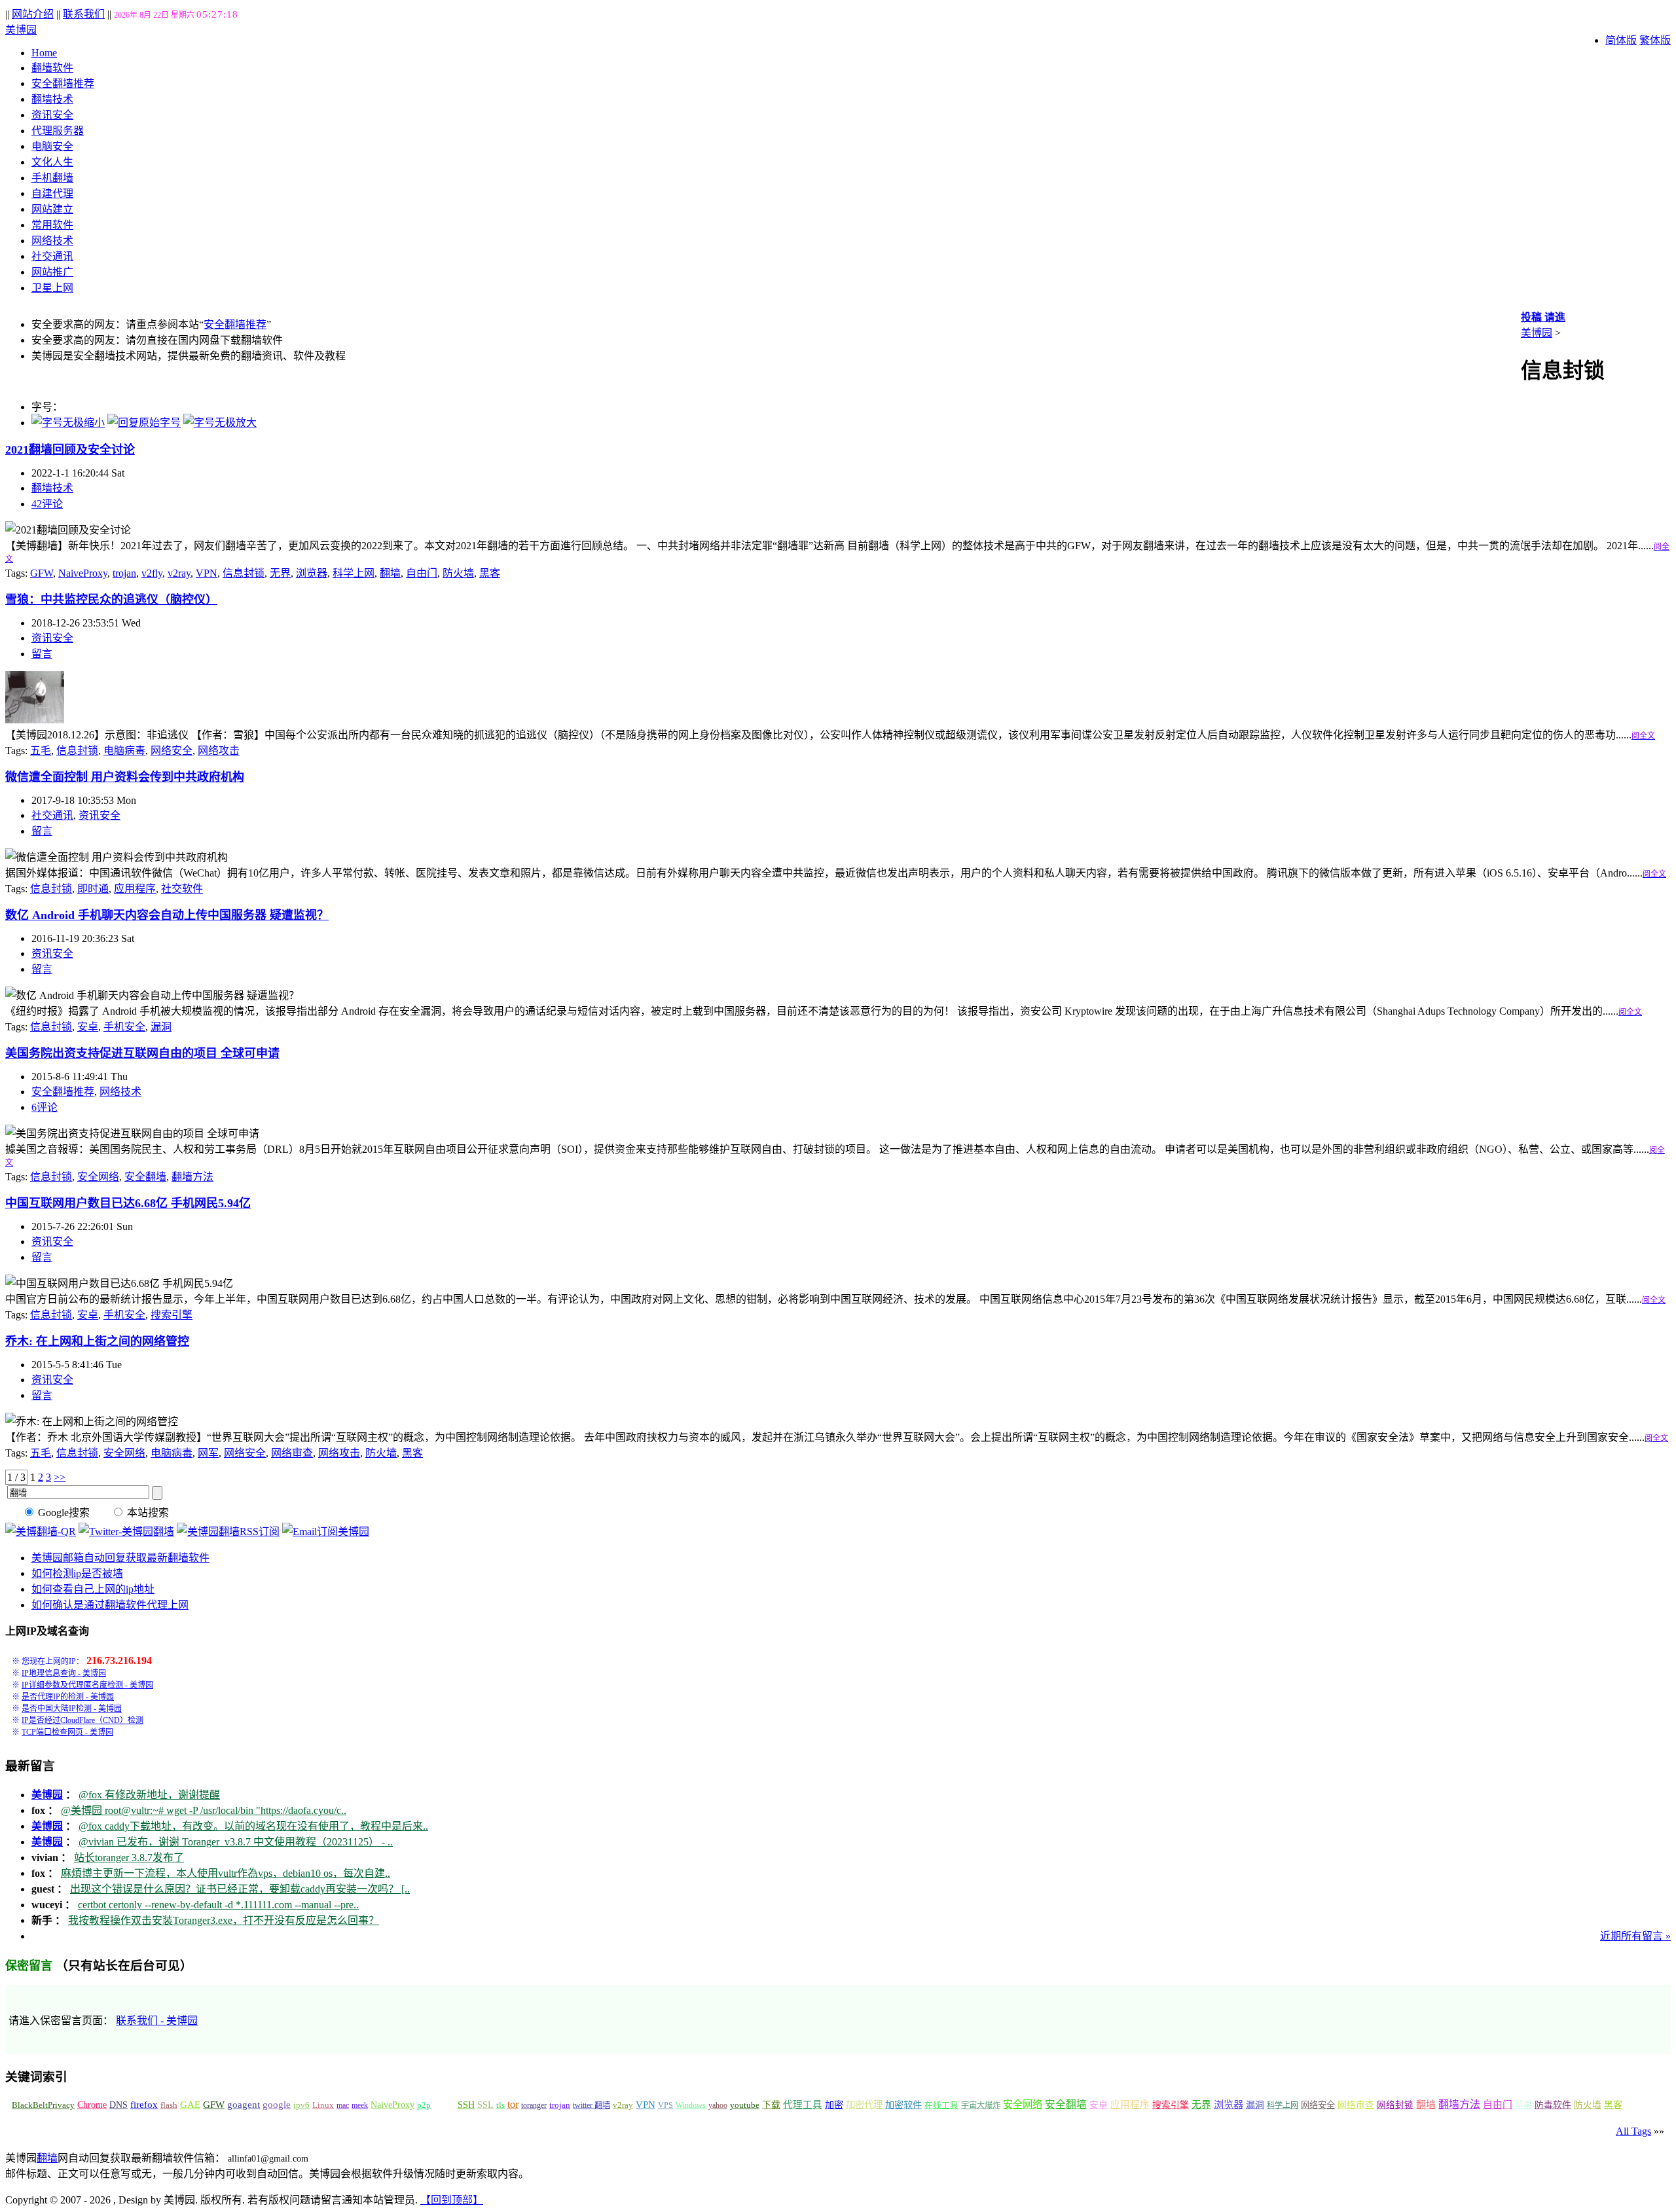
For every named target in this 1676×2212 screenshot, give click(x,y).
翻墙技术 (52, 99)
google (277, 2105)
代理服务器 (58, 131)
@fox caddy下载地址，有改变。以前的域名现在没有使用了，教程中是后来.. (253, 1826)
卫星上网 (52, 288)
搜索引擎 (172, 1315)
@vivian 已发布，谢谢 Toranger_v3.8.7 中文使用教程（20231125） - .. (236, 1842)
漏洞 (161, 1027)
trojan (124, 573)
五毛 (41, 751)
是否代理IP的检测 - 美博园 (68, 1697)
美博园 (21, 30)
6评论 (45, 1107)
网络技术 (52, 241)
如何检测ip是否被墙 (77, 1573)
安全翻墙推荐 (63, 83)
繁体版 (1655, 40)
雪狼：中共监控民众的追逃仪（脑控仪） (111, 600)
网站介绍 (33, 14)
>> (60, 1477)
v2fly (152, 573)
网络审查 (292, 1453)
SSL (485, 2105)
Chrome (92, 2105)
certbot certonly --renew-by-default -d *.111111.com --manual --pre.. (218, 1905)
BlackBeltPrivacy (43, 2105)
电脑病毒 (124, 751)
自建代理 (52, 193)
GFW (42, 573)
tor (513, 2104)
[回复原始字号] (144, 423)
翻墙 (390, 573)
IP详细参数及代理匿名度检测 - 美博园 (87, 1685)
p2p (424, 2105)
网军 (208, 1453)
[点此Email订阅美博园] (326, 1532)
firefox (144, 2105)
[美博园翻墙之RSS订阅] (228, 1532)
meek (360, 2105)
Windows (691, 2105)
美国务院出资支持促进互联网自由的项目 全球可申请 (142, 1053)
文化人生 (52, 162)
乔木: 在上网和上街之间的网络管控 (97, 1341)
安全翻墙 (145, 1177)
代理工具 (803, 2105)
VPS (665, 2105)
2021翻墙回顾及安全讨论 (70, 450)
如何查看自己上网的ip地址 (93, 1589)
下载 (771, 2105)
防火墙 (458, 573)
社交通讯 (52, 256)
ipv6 (301, 2105)
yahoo (718, 2105)
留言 (42, 654)
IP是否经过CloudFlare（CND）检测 (82, 1720)
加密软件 (903, 2105)
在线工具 (941, 2105)
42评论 (47, 504)
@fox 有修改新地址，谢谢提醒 (149, 1795)
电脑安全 (52, 146)
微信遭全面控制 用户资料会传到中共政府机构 (125, 777)
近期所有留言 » (1635, 1936)
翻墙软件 (52, 68)
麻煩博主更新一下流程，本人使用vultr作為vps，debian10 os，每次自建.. (226, 1873)
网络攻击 (219, 751)
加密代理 (864, 2105)
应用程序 (135, 889)
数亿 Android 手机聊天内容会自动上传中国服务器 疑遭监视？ (167, 915)
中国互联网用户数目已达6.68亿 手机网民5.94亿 (128, 1203)
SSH (466, 2105)
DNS (118, 2105)
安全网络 (98, 1177)
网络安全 (172, 751)
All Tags (1633, 2131)
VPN (207, 573)
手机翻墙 (52, 178)
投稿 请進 (1543, 317)
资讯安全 (52, 115)
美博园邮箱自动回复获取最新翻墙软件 (120, 1558)
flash (169, 2105)
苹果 (1523, 2105)
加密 (834, 2105)
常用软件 (52, 225)
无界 (280, 573)
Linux (323, 2105)
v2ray (179, 573)
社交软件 (182, 889)
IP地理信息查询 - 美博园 (64, 1673)
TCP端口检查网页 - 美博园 (67, 1732)
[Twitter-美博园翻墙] (126, 1532)
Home (44, 53)
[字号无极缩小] (68, 423)
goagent (244, 2105)
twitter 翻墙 (592, 2105)
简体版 (1621, 40)
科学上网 (354, 573)
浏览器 (312, 573)
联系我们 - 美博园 (157, 2021)
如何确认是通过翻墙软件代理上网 (110, 1605)
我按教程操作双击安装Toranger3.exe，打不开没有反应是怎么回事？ (224, 1920)
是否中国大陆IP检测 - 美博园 (72, 1709)
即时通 (93, 889)
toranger (534, 2105)
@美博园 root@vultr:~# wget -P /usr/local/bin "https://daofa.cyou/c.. (204, 1810)
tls (501, 2105)
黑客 (490, 573)
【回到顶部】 (452, 2200)
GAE (190, 2105)
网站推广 (52, 272)
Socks (444, 2105)
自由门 (422, 573)
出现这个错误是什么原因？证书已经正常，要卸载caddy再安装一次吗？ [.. (240, 1889)
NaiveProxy (83, 573)
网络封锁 (1395, 2105)
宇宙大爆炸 (981, 2105)
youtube (745, 2105)
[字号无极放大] (220, 423)
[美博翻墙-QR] (41, 1532)
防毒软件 (1553, 2105)
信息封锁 (244, 573)
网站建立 (52, 209)
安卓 (88, 1027)
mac (343, 2105)
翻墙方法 (192, 1177)
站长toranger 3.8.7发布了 (129, 1858)
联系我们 (84, 14)
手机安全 (124, 1027)
